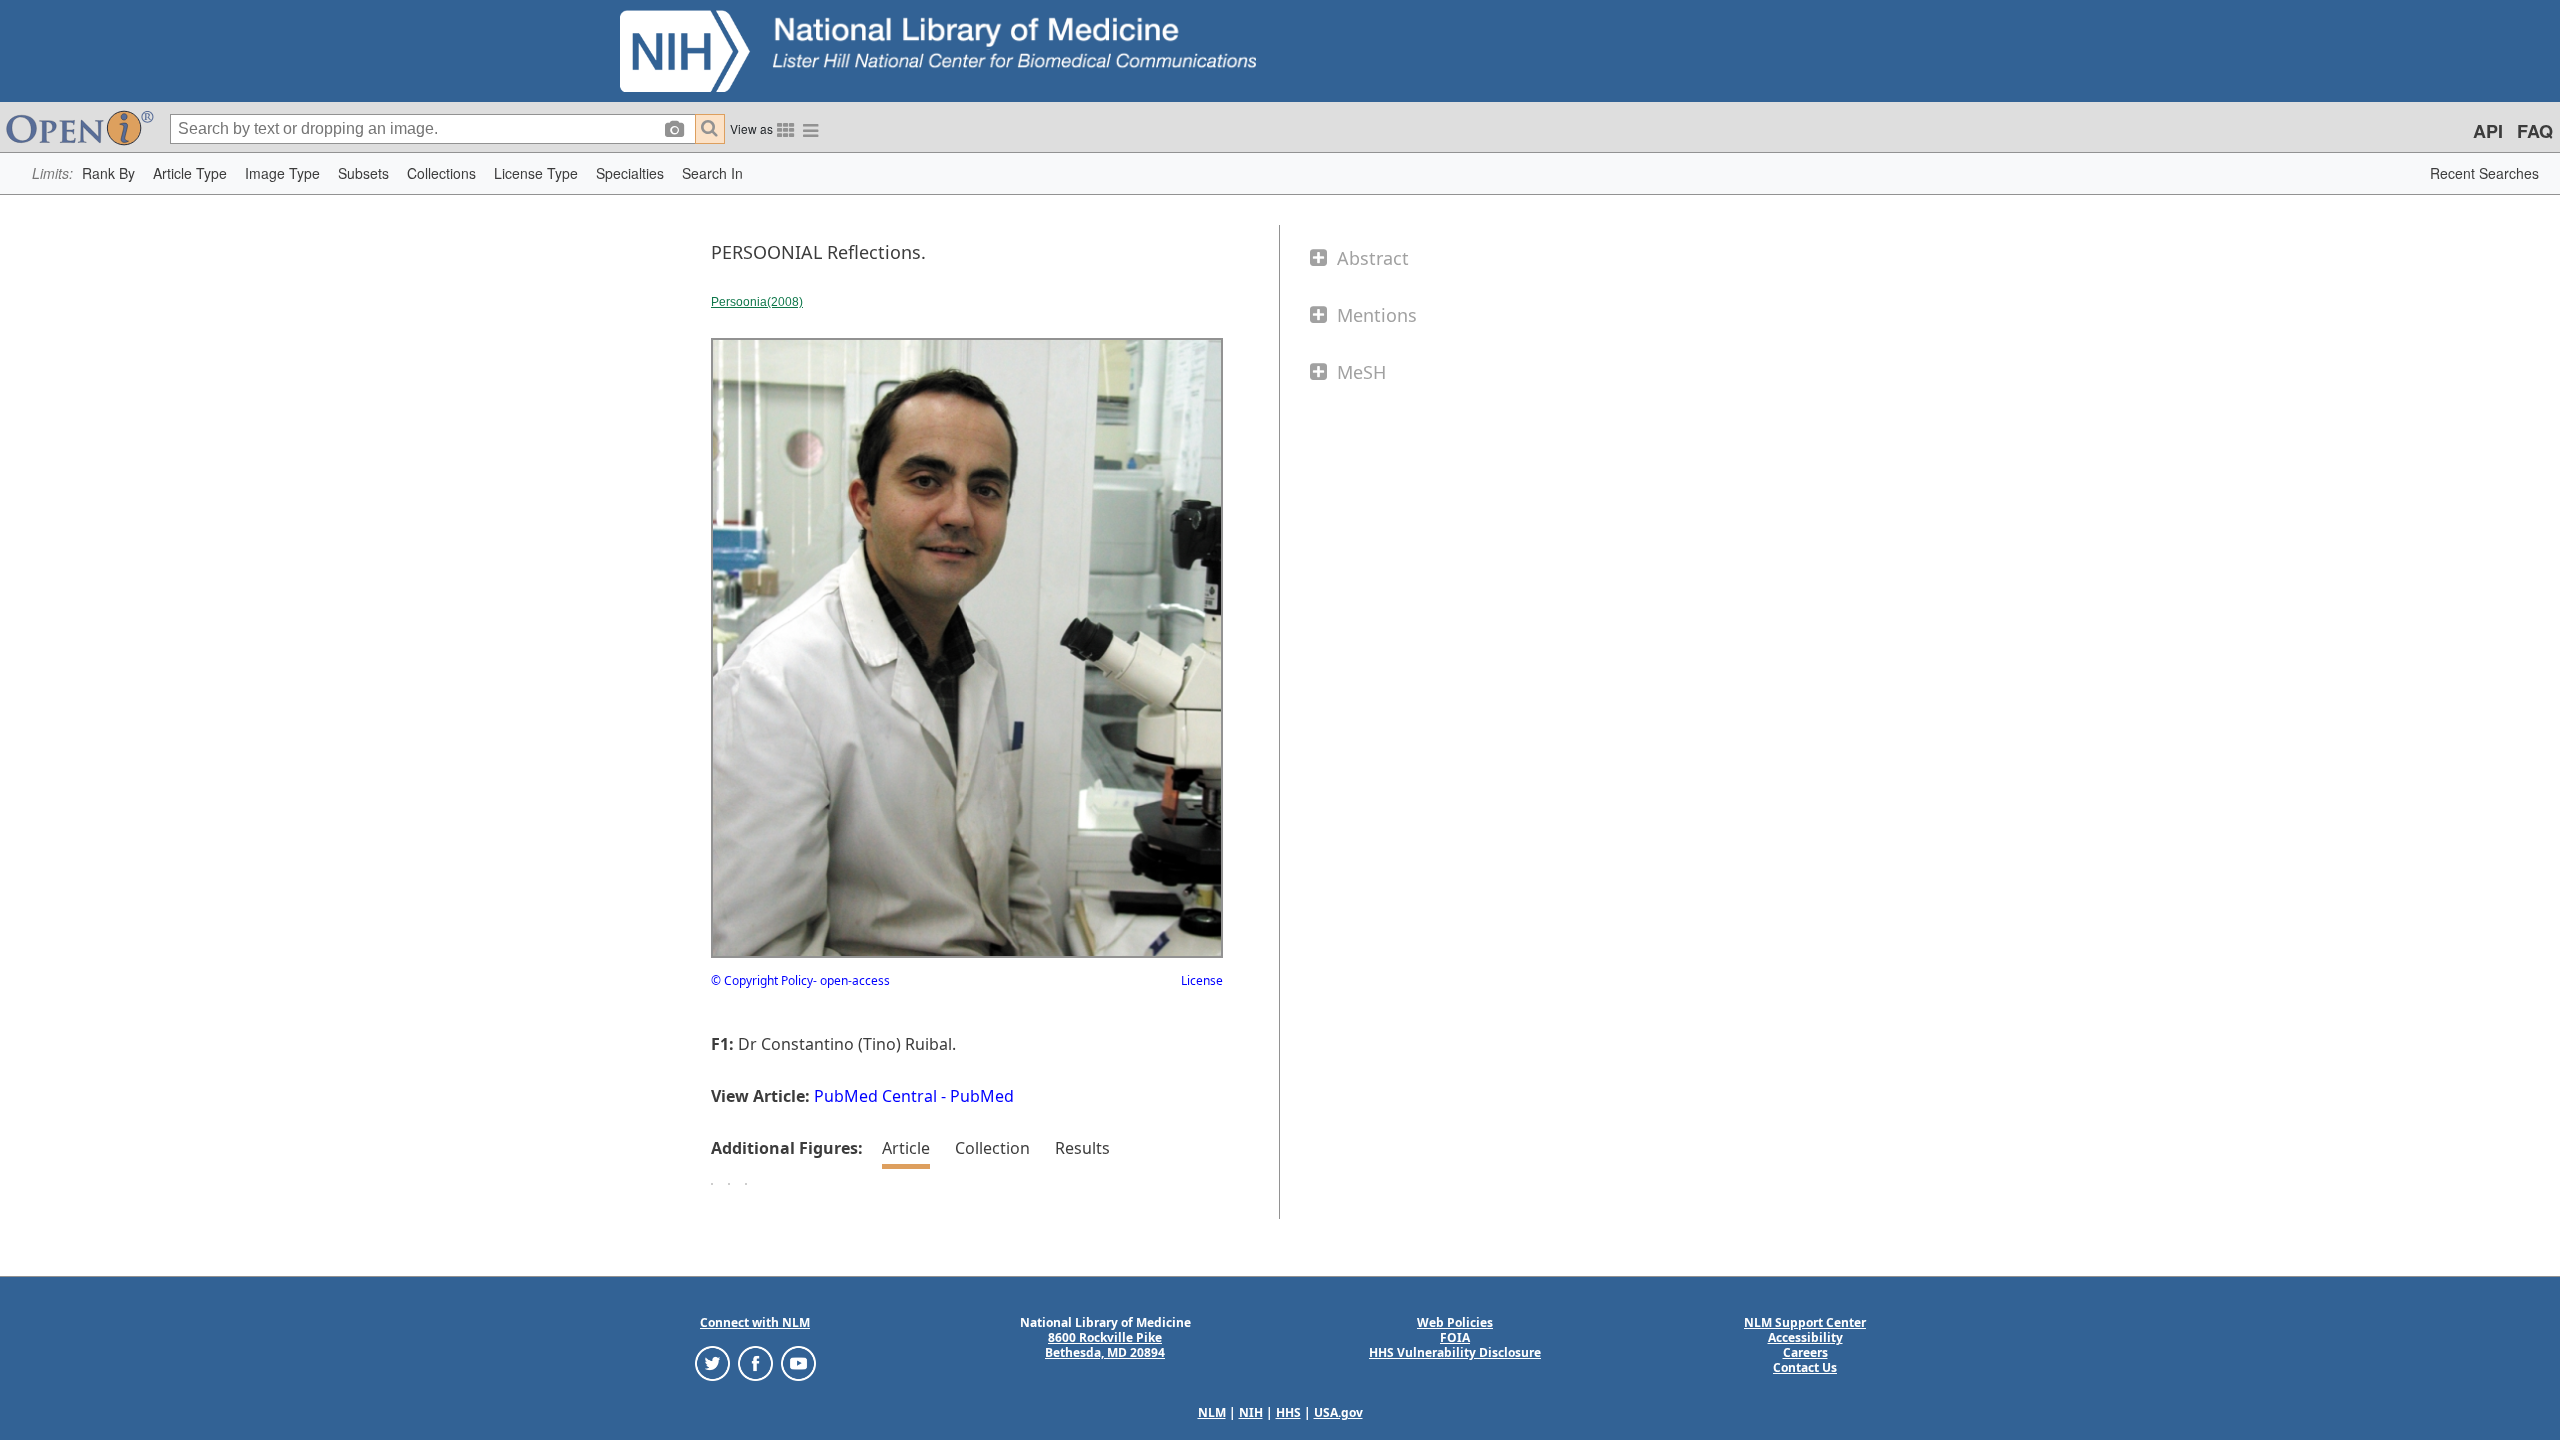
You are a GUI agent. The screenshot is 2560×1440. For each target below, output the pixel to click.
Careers (1805, 1352)
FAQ (2535, 131)
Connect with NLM (755, 1322)
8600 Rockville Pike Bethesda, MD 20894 (1105, 1345)
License (1202, 980)
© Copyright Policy (762, 980)
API (2488, 131)
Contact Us (1805, 1367)
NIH (1251, 1412)
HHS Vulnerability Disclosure (1455, 1352)
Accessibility (1805, 1337)
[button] (108, 173)
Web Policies (1455, 1322)
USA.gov (1338, 1412)
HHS (1288, 1412)
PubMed (982, 1096)
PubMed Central (875, 1096)
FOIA (1455, 1337)
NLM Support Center (1805, 1322)
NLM (1212, 1412)
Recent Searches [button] (2484, 173)
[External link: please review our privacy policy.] (712, 1362)
